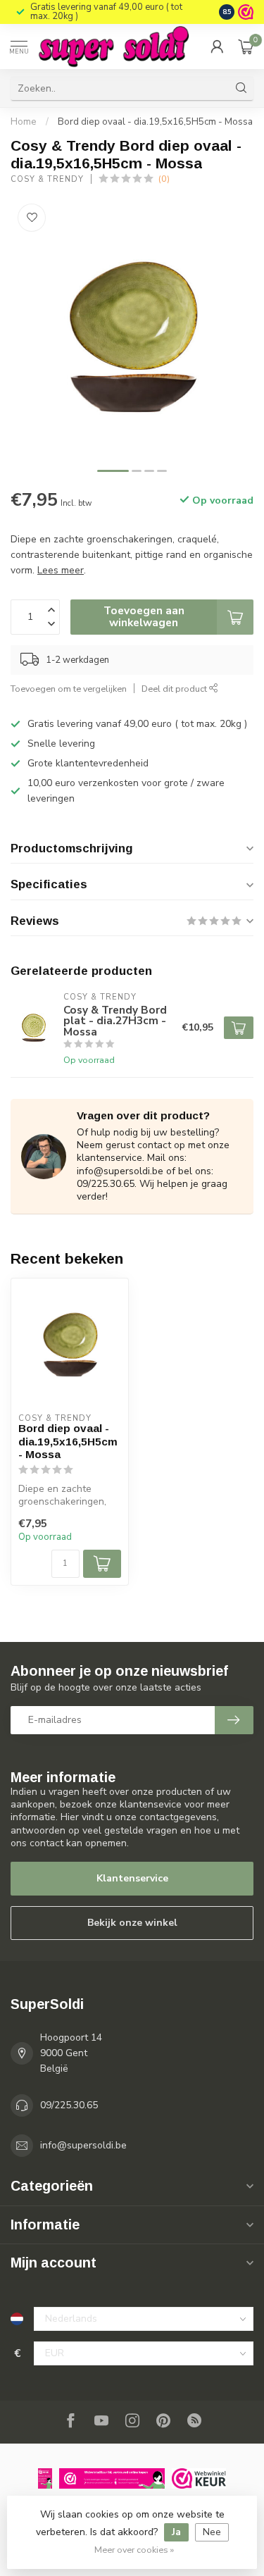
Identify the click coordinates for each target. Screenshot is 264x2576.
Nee (212, 2532)
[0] (246, 46)
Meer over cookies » (134, 2550)
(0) (164, 179)
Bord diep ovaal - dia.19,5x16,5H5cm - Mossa (155, 122)
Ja (176, 2532)
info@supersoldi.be (83, 2145)
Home (24, 122)
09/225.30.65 (69, 2105)
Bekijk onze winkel (132, 1923)
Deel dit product (175, 689)
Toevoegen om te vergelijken (69, 689)
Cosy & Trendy (47, 179)
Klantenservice (132, 1878)
